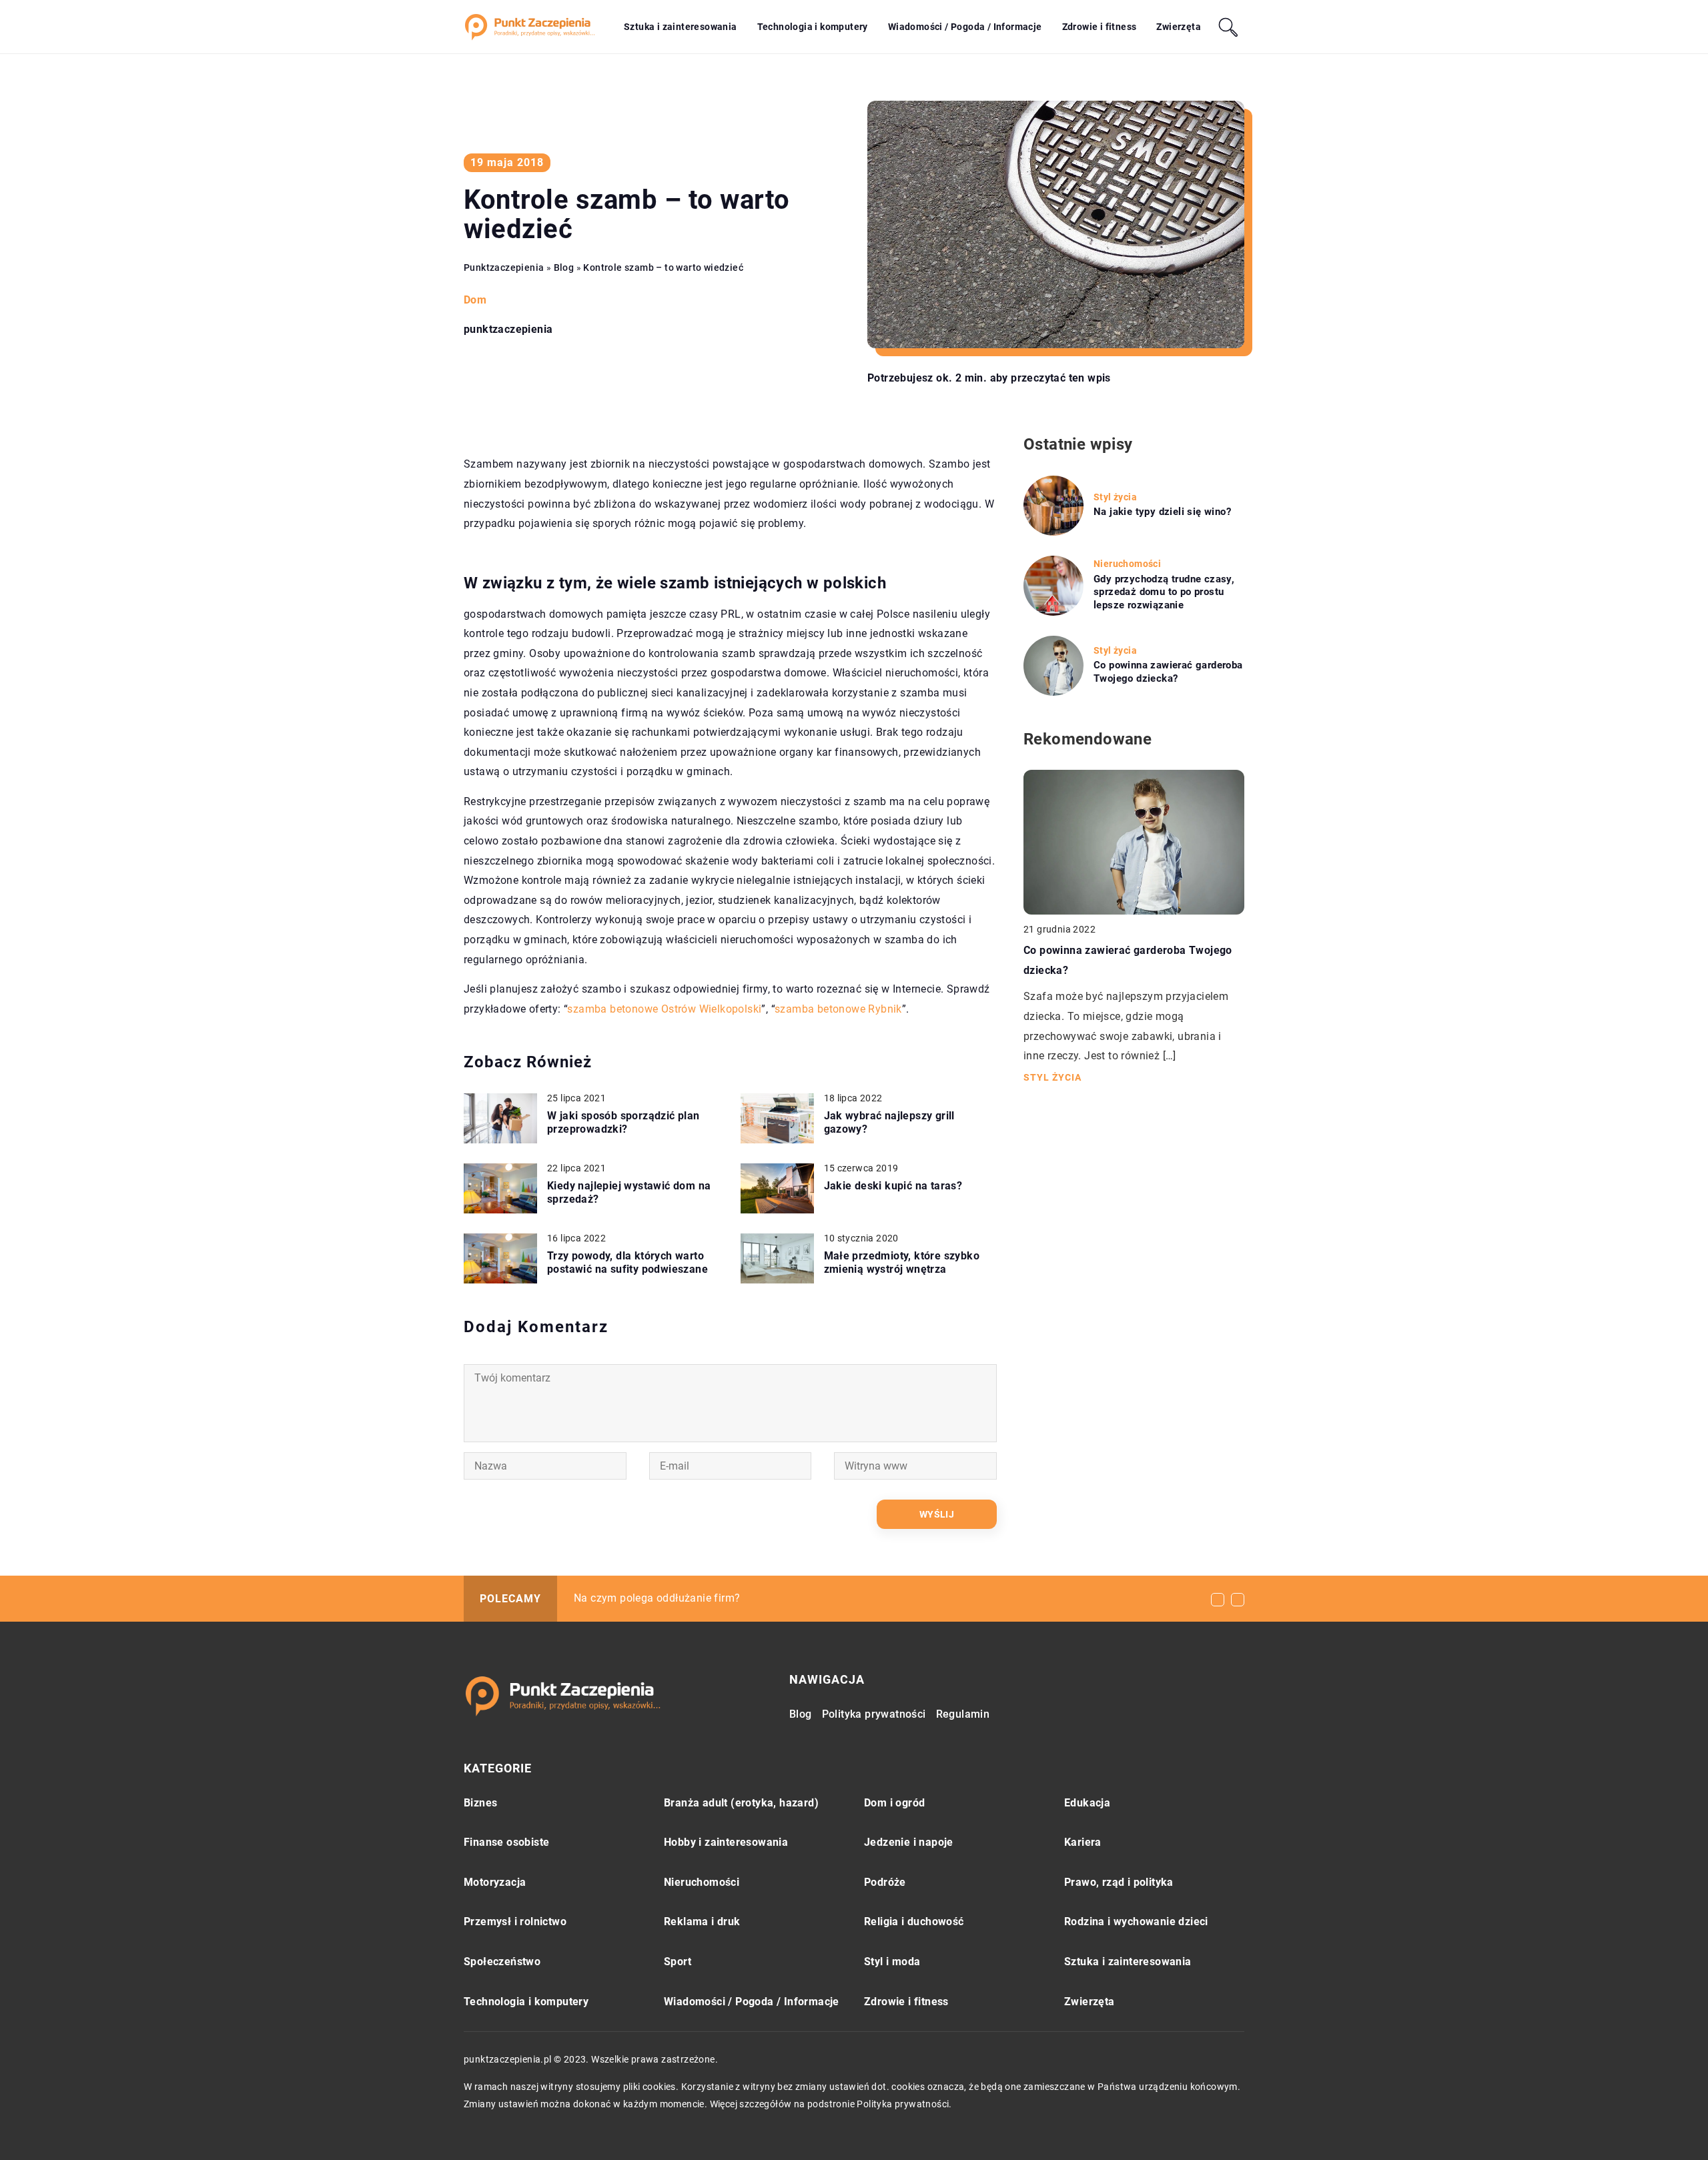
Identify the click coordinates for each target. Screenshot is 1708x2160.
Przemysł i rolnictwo (515, 1922)
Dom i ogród (894, 1803)
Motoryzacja (495, 1882)
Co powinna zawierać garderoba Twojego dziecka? (1168, 672)
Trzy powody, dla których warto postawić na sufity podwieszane (627, 1263)
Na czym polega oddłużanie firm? (657, 1598)
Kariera (1083, 1842)
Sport (678, 1962)
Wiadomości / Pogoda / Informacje (965, 27)
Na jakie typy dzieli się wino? (1162, 512)
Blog (801, 1714)
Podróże (885, 1882)
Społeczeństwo (502, 1962)
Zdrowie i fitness (1100, 27)
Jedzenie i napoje (909, 1842)
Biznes (480, 1803)
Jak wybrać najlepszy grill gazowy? (889, 1123)
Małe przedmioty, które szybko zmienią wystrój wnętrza (902, 1263)
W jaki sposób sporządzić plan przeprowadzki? (623, 1123)
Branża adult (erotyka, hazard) (741, 1803)
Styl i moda (892, 1962)
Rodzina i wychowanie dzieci (1136, 1922)
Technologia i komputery (813, 27)
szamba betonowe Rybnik (838, 1009)
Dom (475, 300)
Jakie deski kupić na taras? (893, 1186)
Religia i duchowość (914, 1922)
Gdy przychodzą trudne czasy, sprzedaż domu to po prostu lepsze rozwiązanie (1164, 592)
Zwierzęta (1179, 27)
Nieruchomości (702, 1882)
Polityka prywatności (874, 1714)
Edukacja (1087, 1803)
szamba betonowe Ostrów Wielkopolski (664, 1009)
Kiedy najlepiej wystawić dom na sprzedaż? (629, 1193)
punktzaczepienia (508, 330)
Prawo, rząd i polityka (1119, 1882)
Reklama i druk (702, 1922)
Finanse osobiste (506, 1842)
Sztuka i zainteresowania (681, 27)
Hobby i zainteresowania (726, 1842)
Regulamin (963, 1714)
